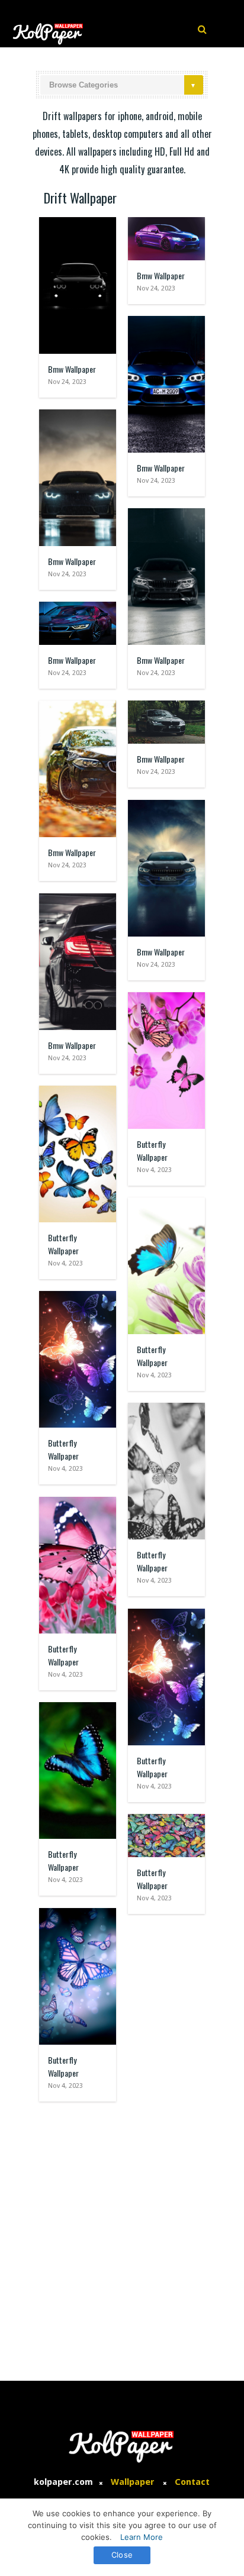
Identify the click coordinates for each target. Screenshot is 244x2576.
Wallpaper (133, 2482)
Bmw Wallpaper (72, 369)
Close (122, 2555)
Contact (192, 2482)
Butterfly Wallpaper (152, 1150)
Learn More (142, 2537)
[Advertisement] (122, 2235)
